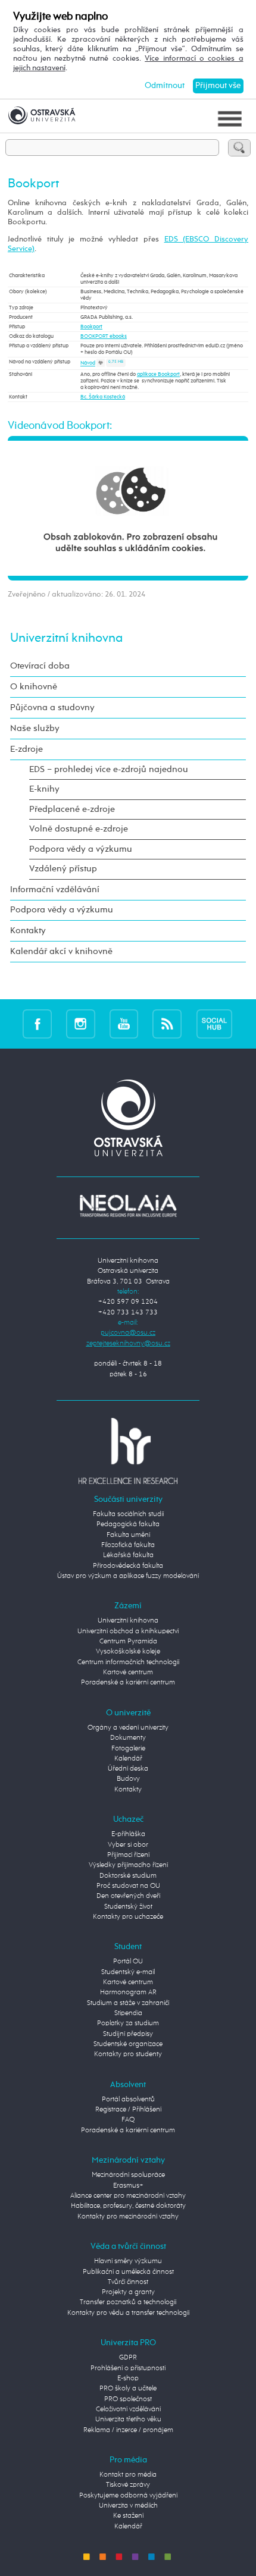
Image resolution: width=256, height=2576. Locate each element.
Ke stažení (128, 2516)
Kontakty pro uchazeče (128, 1917)
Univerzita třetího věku (128, 2420)
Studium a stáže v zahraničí (128, 2003)
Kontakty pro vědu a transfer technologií (128, 2313)
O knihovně (34, 687)
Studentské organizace (128, 2044)
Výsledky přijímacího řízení (128, 1865)
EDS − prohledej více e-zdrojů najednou (109, 769)
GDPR (128, 2358)
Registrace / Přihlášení (128, 2110)
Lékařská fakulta (128, 1555)
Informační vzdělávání (55, 889)
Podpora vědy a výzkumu (81, 849)
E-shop (128, 2379)
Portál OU (128, 1962)
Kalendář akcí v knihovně (61, 951)
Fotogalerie (128, 1749)
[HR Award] (128, 1451)
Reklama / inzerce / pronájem (128, 2430)
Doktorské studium (128, 1876)
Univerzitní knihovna (66, 638)
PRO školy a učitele (128, 2389)
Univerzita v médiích (128, 2506)
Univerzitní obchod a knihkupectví (128, 1631)
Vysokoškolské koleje (128, 1652)
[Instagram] (81, 1023)
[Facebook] (37, 1023)
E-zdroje (26, 749)
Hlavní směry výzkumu (128, 2261)
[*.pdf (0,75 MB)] (101, 364)
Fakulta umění (128, 1535)
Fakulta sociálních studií (128, 1514)
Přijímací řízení (128, 1855)
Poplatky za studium (128, 2023)
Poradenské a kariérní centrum (128, 1683)
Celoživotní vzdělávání (128, 2409)
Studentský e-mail (128, 1972)
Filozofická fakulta (128, 1545)
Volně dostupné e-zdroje (79, 829)
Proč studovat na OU (128, 1886)
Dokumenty (128, 1738)
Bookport (91, 327)
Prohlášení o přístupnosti (128, 2368)
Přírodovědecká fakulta (128, 1566)
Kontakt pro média (128, 2475)
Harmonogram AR (128, 1993)
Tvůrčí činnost (128, 2282)
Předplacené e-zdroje (72, 809)
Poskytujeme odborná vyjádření (128, 2496)
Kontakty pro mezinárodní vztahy (128, 2217)
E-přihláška (128, 1834)
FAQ (128, 2120)
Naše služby (35, 728)
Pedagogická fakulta (128, 1524)
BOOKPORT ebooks (104, 336)
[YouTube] (124, 1023)
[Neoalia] (128, 1206)
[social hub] (214, 1023)
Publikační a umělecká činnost (128, 2272)
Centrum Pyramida (128, 1642)
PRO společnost (128, 2399)
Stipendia (128, 2013)
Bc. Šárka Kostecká (103, 397)
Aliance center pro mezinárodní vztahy (128, 2196)
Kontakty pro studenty (128, 2054)
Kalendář (128, 1759)
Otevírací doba (40, 666)
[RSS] (167, 1023)
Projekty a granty (128, 2292)
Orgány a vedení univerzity (128, 1728)
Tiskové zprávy (128, 2485)
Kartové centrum (128, 1673)
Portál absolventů (128, 2100)
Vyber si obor (128, 1845)
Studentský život (128, 1907)
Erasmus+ (128, 2186)
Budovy (128, 1779)
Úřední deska (128, 1769)
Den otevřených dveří (128, 1896)
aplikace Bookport (158, 374)
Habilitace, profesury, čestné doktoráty (128, 2206)
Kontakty (28, 931)
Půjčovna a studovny (52, 707)
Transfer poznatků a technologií (128, 2302)
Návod (88, 364)
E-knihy (44, 789)
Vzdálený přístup (63, 869)
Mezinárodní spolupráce (128, 2175)
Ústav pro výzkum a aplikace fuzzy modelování (128, 1576)
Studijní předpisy (128, 2034)
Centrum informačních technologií (128, 1662)
